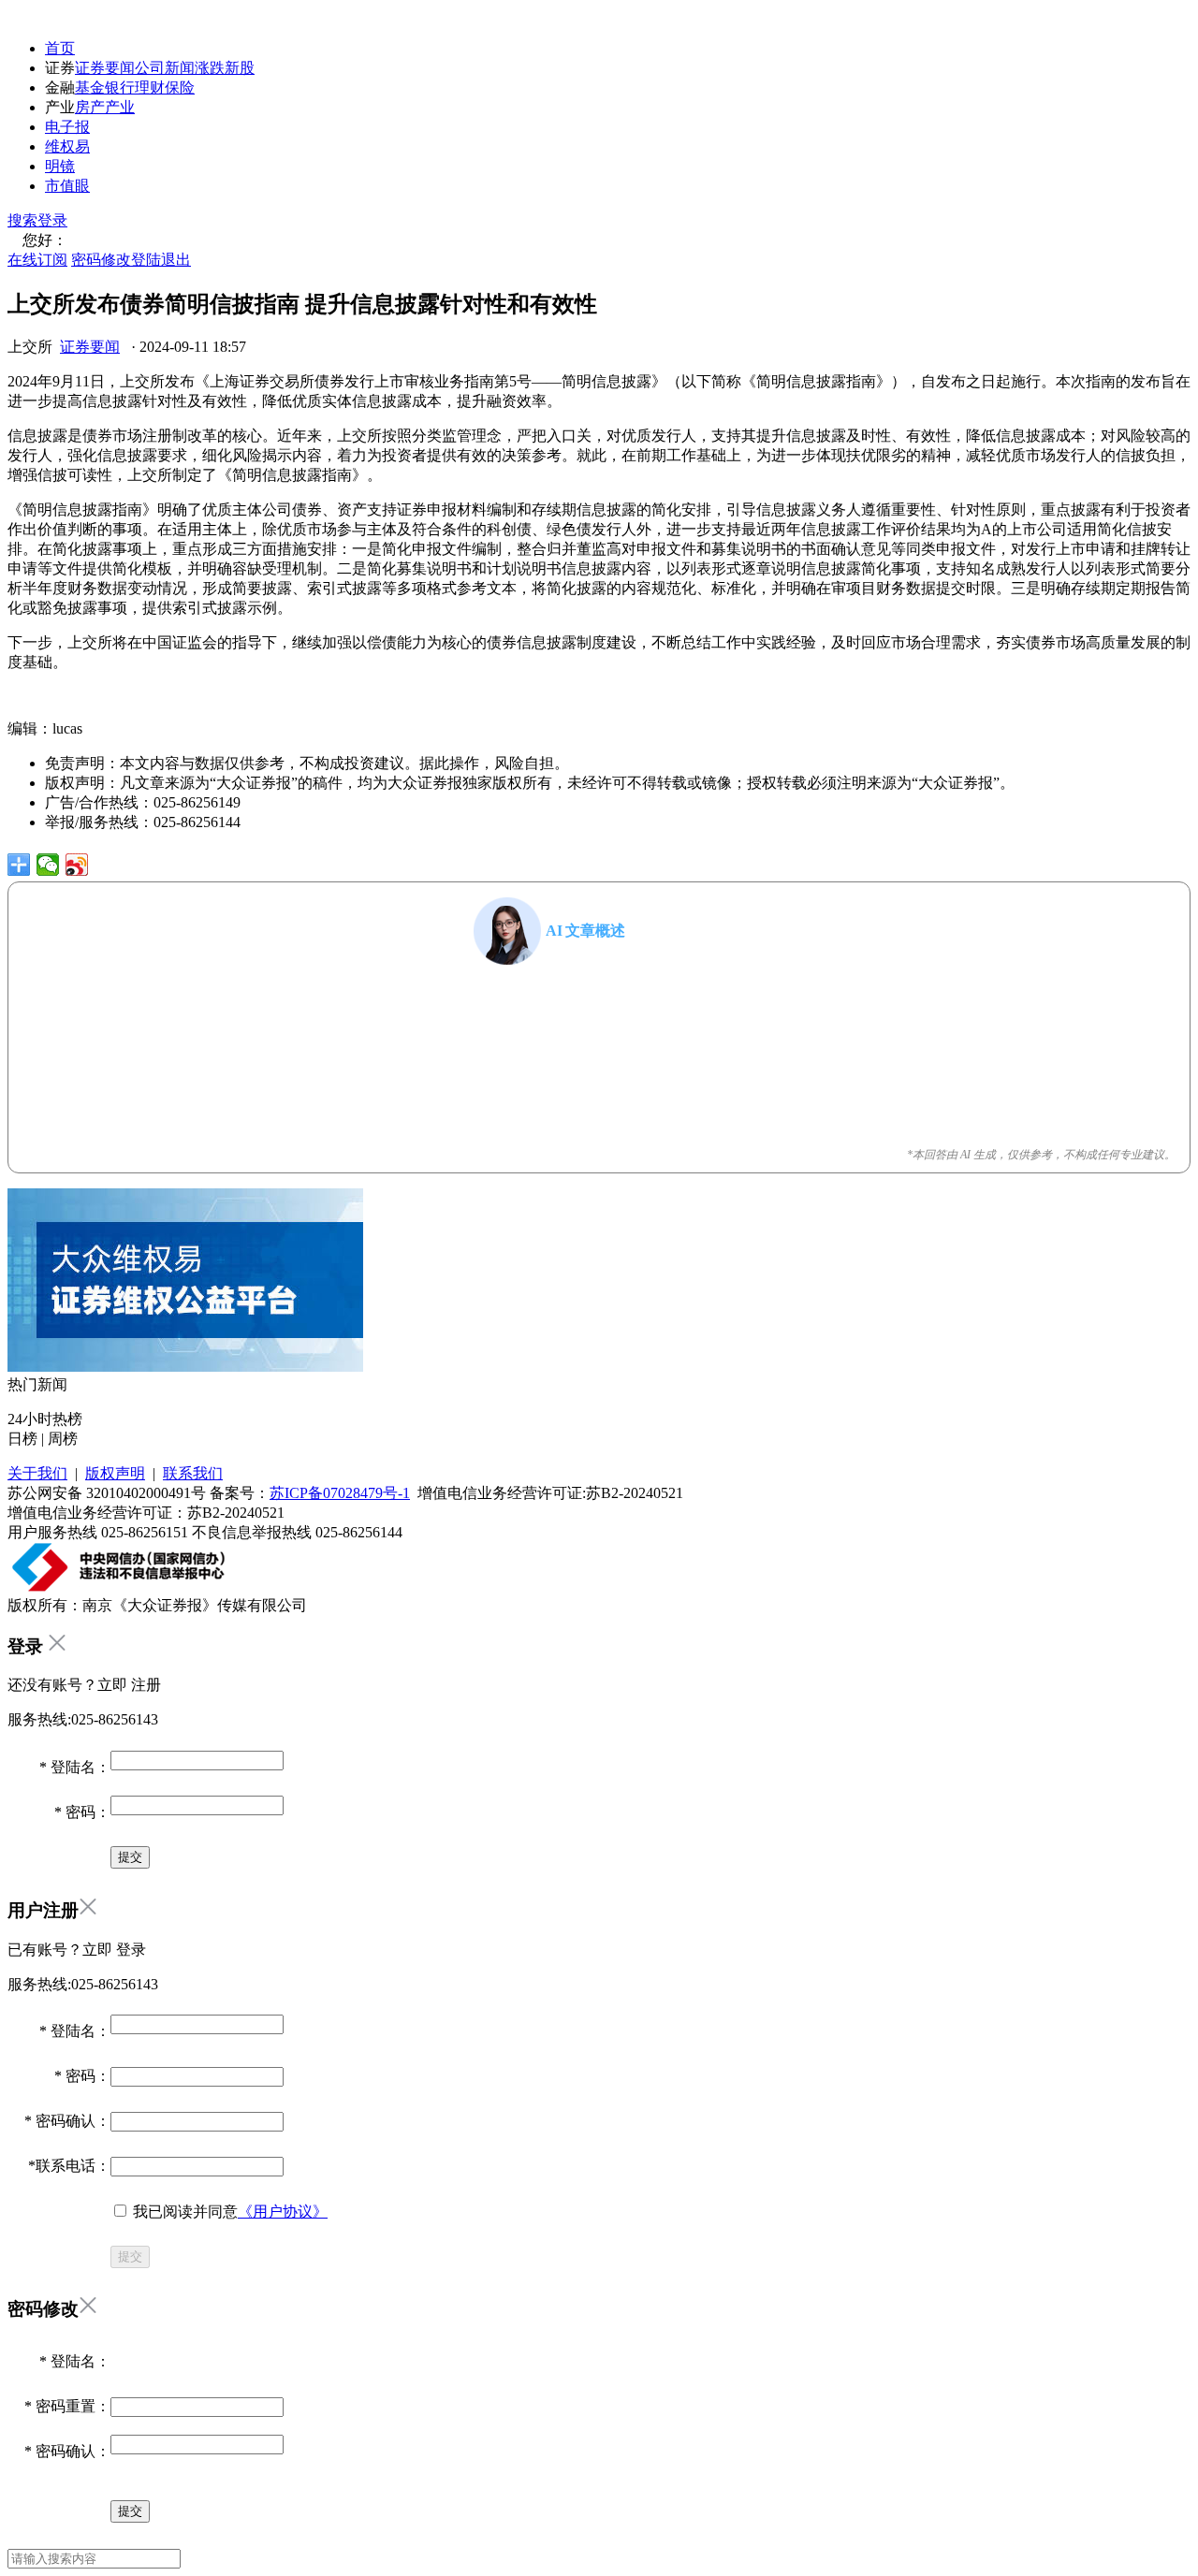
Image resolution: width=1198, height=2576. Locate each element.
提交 (130, 2256)
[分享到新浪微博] (77, 865)
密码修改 (101, 260)
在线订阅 (37, 260)
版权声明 (115, 1473)
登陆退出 (161, 260)
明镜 (60, 166)
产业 (120, 107)
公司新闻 (165, 68)
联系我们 (193, 1473)
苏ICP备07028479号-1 (340, 1493)
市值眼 (67, 186)
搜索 (22, 220)
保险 (180, 87)
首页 (60, 48)
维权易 (67, 146)
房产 (90, 107)
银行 (120, 87)
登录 (52, 220)
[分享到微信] (48, 865)
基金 (90, 87)
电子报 (67, 127)
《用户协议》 (283, 2212)
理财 (150, 87)
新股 (240, 68)
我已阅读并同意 (228, 2212)
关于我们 (37, 1473)
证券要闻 (105, 68)
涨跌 (210, 68)
